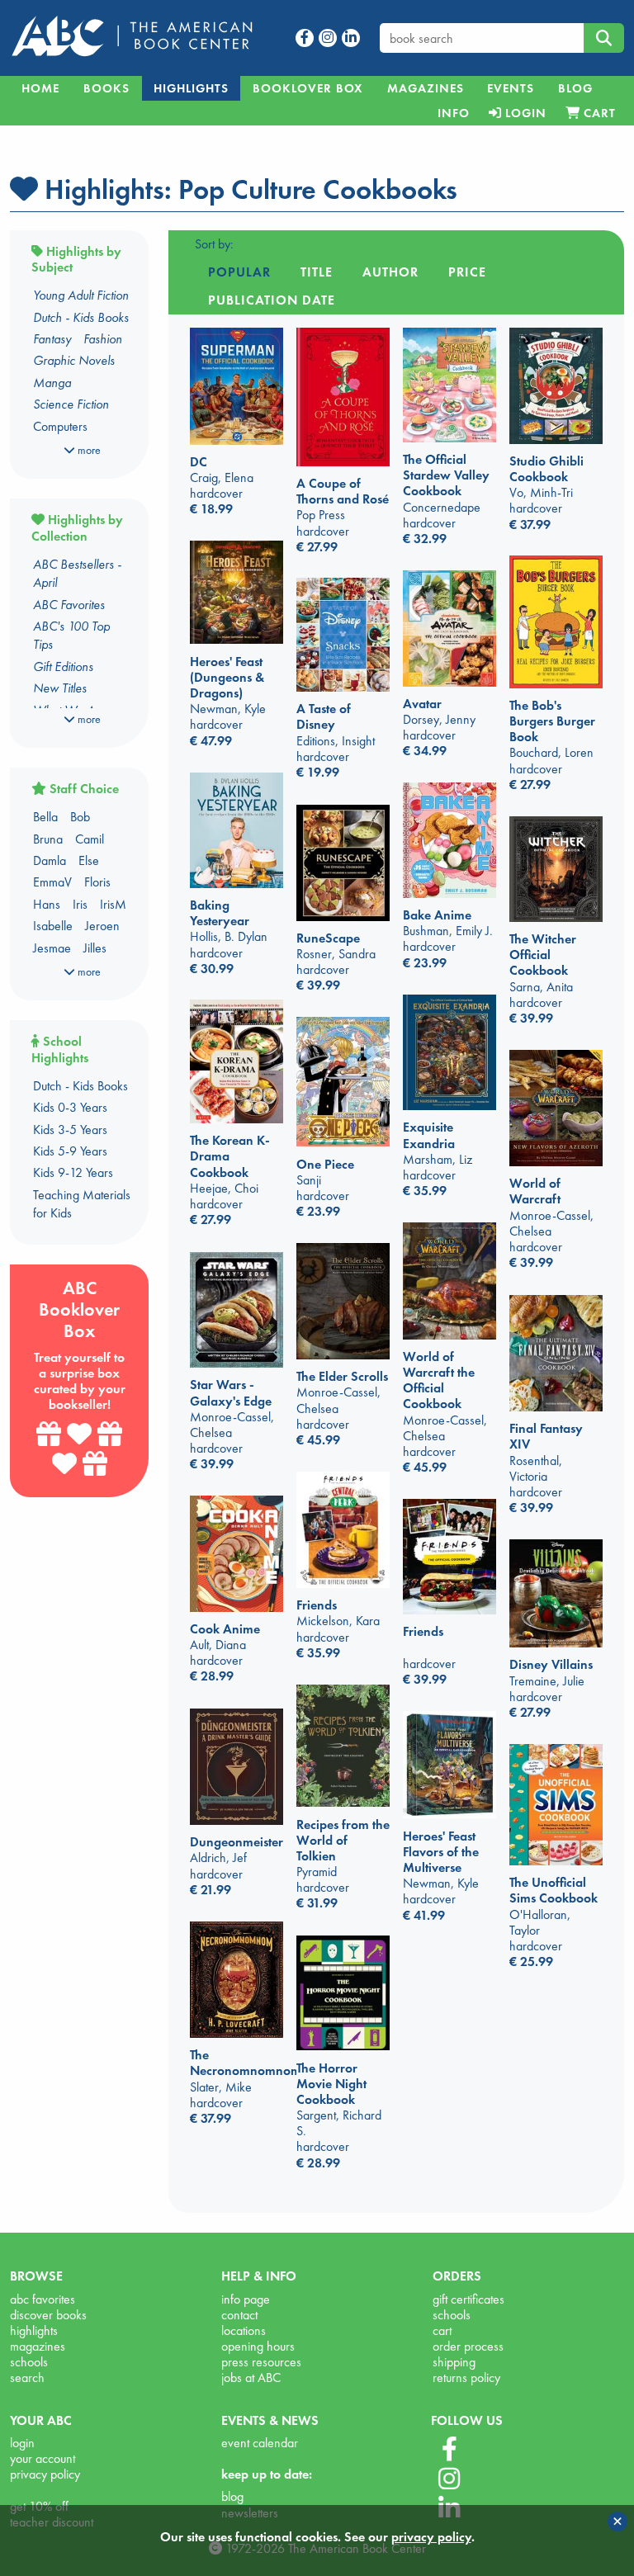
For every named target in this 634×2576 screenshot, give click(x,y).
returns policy (466, 2377)
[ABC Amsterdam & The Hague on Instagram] (449, 2479)
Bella (45, 817)
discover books (48, 2315)
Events (511, 88)
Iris (80, 904)
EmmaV (52, 882)
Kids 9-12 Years (73, 1172)
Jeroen (102, 926)
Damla (50, 860)
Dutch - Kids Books (80, 1086)
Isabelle (53, 926)
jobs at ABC (251, 2377)
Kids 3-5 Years (70, 1130)
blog (232, 2496)
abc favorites (43, 2299)
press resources (261, 2362)
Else (89, 860)
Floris (97, 882)
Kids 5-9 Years (70, 1151)
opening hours (258, 2346)
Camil (90, 839)
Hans (47, 904)
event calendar (260, 2443)
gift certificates (468, 2299)
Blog (575, 88)
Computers (60, 426)
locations (244, 2330)
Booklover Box (308, 88)
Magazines (426, 88)
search (27, 2377)
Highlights (191, 88)
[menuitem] (453, 113)
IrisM (113, 904)
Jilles (95, 948)
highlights (34, 2330)
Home (40, 88)
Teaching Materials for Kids (82, 1204)
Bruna (48, 839)
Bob (80, 817)
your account (43, 2458)
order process (468, 2346)
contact (239, 2315)
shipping (454, 2362)
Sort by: (214, 244)
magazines (38, 2346)
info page (246, 2299)
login (22, 2443)
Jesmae (52, 948)
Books (106, 88)
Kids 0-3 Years (70, 1107)
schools (29, 2362)
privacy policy (45, 2474)
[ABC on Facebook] (449, 2450)
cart (442, 2330)
